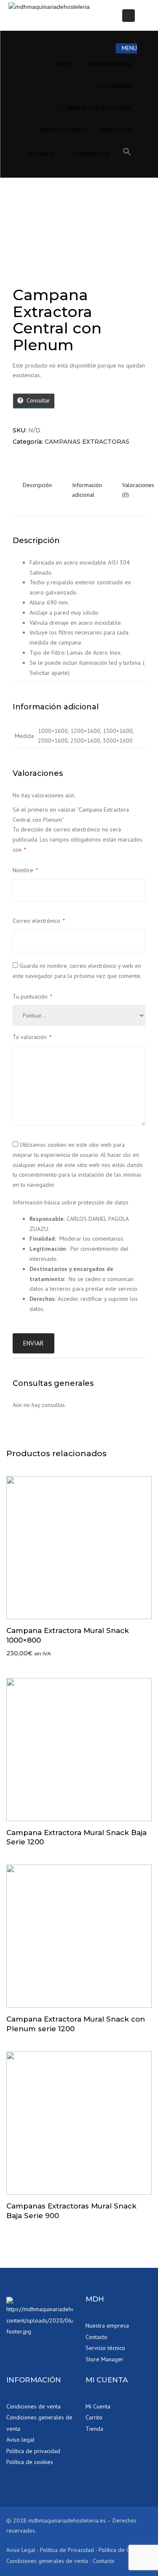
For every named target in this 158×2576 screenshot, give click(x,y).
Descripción (37, 485)
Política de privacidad (33, 2451)
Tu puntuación (32, 996)
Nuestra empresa (107, 2326)
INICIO (66, 64)
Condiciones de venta (33, 2406)
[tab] (37, 495)
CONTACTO (116, 130)
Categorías (115, 86)
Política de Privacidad (67, 2550)
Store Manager (104, 2359)
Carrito (94, 2417)
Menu (129, 48)
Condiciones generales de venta (39, 2423)
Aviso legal (20, 2440)
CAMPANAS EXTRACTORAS (87, 442)
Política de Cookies (122, 2550)
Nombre (25, 870)
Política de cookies (30, 2462)
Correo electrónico (39, 921)
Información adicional (87, 490)
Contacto (96, 2337)
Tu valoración (32, 1037)
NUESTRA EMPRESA (109, 64)
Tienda (94, 2429)
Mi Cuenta (41, 154)
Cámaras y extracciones (97, 108)
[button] (127, 153)
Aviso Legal (21, 2550)
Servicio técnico (64, 130)
